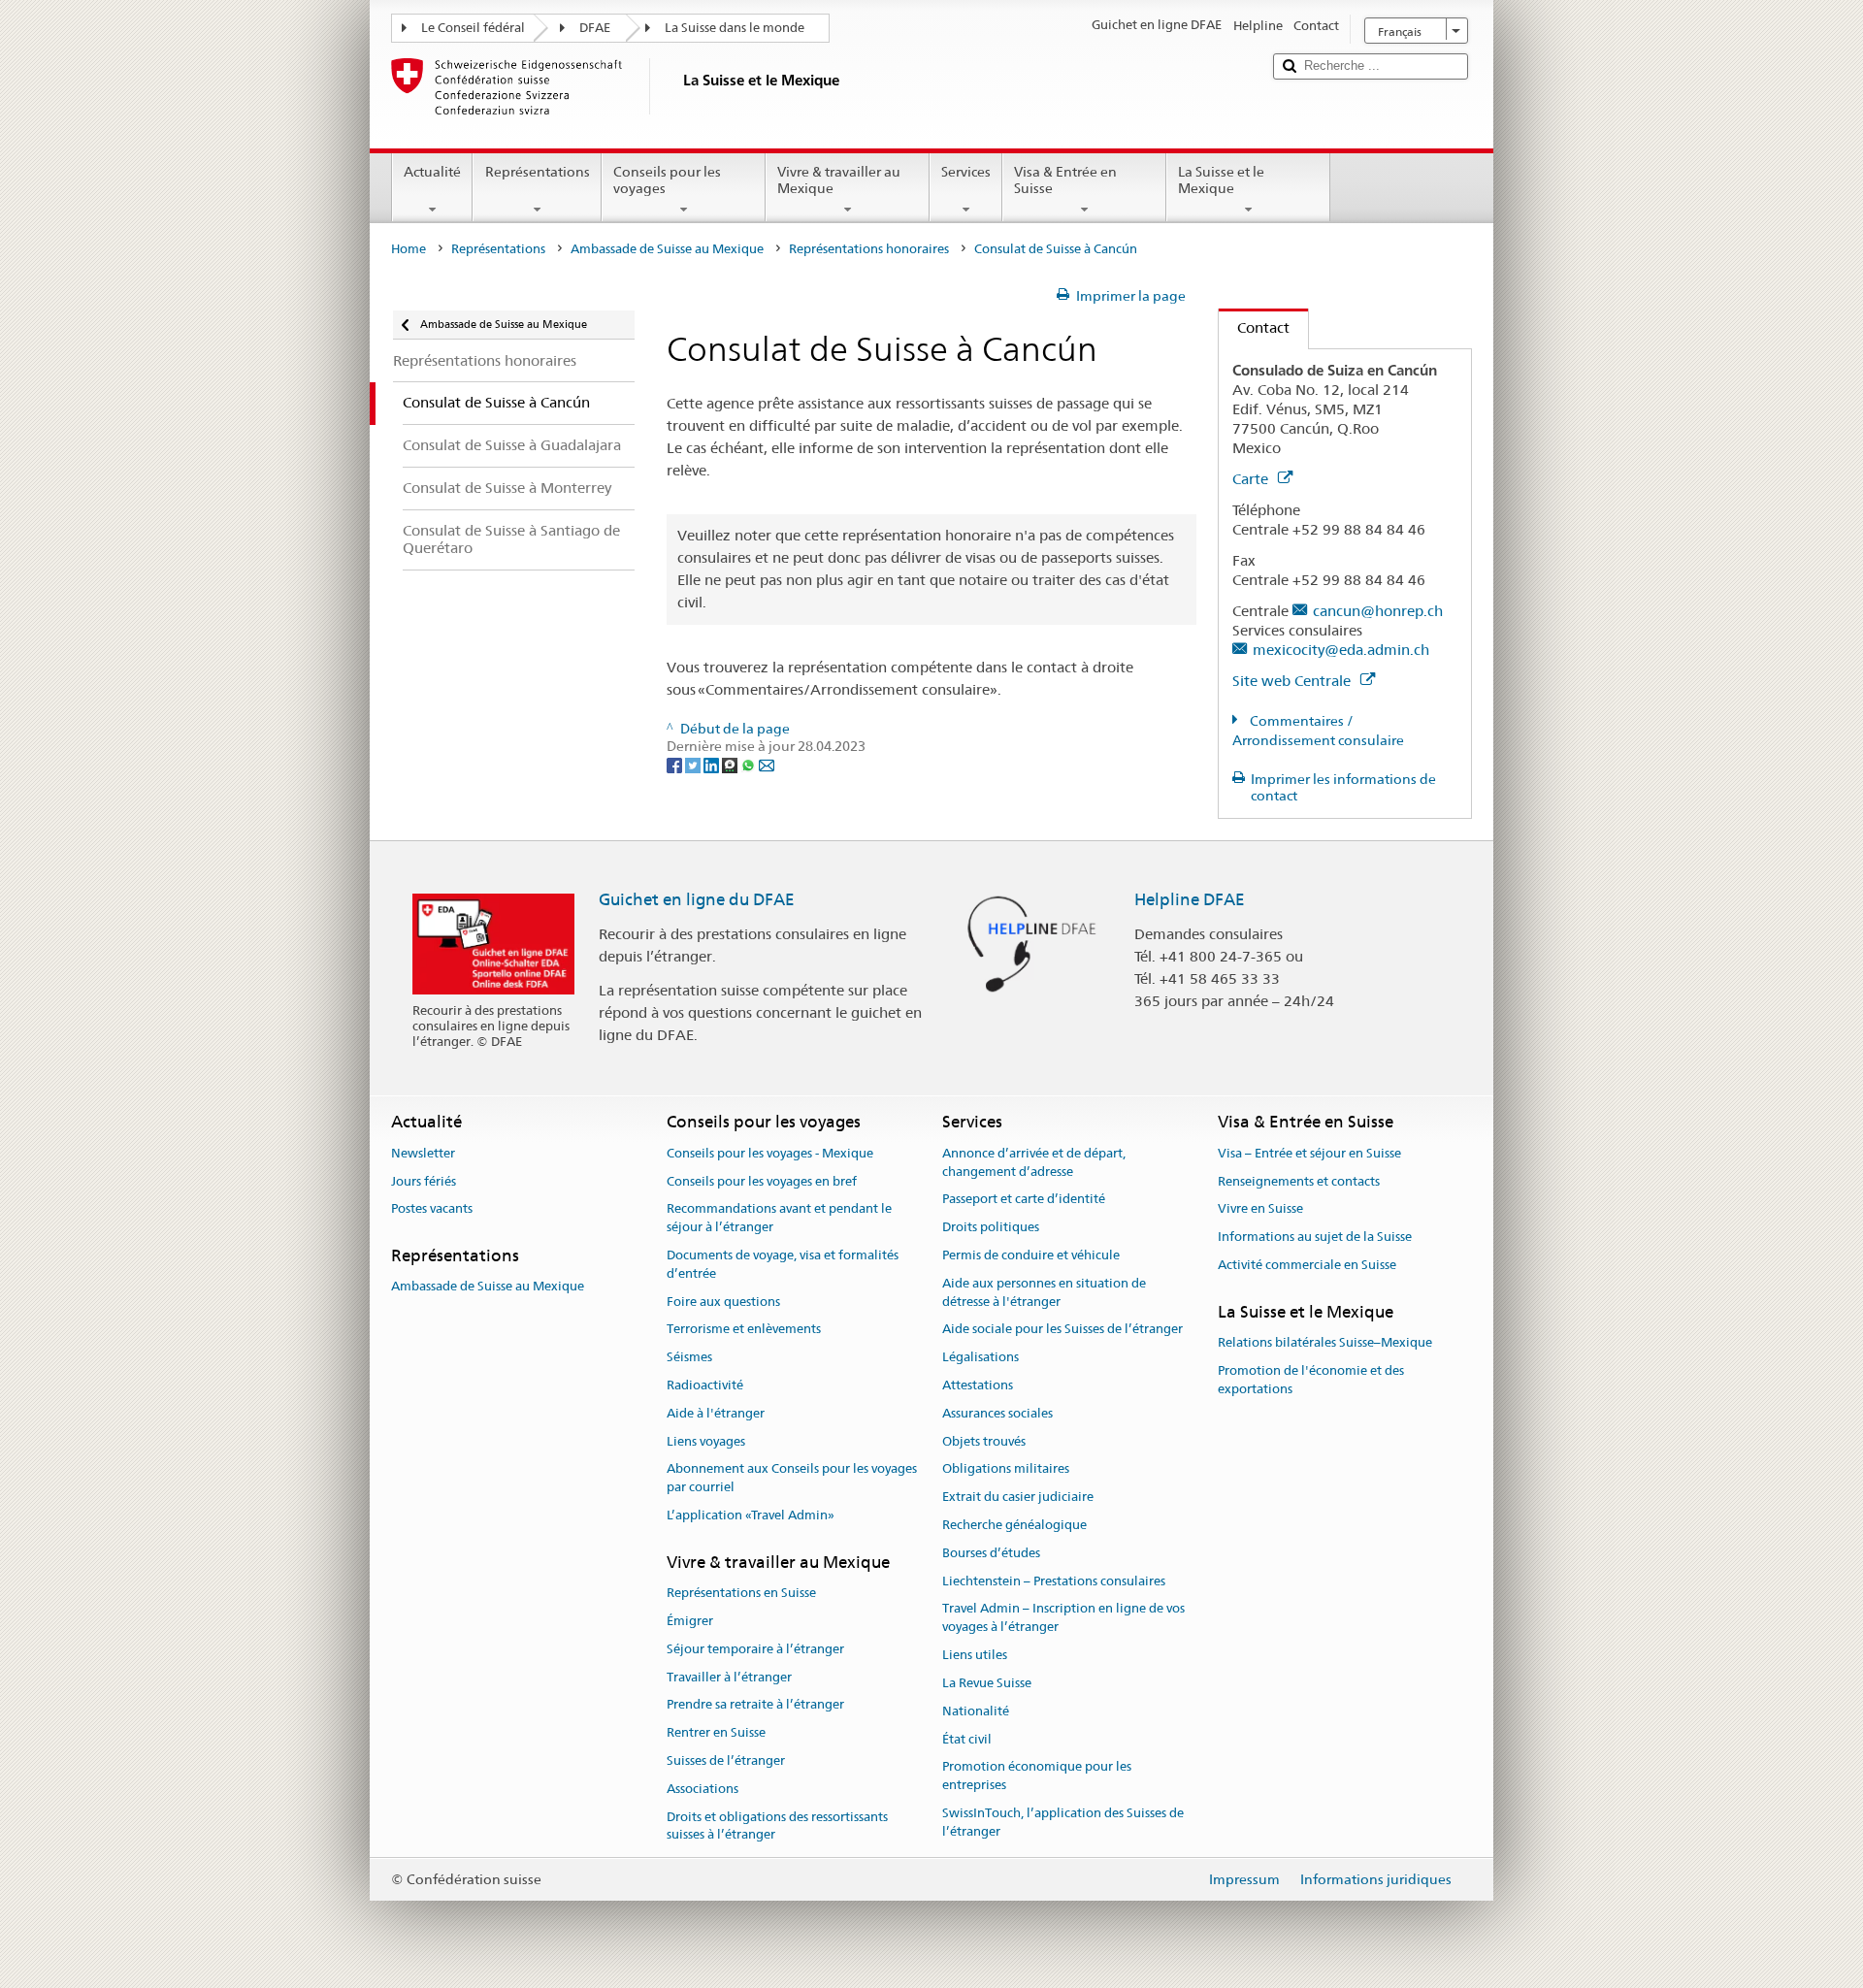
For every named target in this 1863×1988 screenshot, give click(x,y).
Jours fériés (424, 1181)
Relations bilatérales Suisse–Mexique (1325, 1342)
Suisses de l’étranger (726, 1760)
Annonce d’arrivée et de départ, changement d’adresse (1034, 1162)
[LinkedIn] (713, 765)
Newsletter (423, 1153)
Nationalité (976, 1711)
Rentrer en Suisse (716, 1732)
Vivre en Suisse (1260, 1209)
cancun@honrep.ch (1378, 611)
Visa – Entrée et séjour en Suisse (1309, 1153)
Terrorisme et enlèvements (744, 1330)
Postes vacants (432, 1209)
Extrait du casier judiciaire (1018, 1497)
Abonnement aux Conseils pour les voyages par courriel (792, 1479)
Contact (1254, 327)
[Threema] (731, 765)
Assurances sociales (997, 1413)
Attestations (978, 1385)
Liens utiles (975, 1655)
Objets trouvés (984, 1441)
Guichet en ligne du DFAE (697, 899)
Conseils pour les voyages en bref (762, 1181)
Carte (1252, 479)
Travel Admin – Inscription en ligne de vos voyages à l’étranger (1063, 1618)
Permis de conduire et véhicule (1031, 1255)
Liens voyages (706, 1441)
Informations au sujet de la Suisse (1315, 1237)
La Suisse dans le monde (735, 28)
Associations (703, 1789)
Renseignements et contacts (1299, 1181)
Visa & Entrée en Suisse (1065, 180)
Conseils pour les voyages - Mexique (770, 1153)
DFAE (595, 28)
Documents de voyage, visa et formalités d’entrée (783, 1264)
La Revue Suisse (987, 1683)
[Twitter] (694, 765)
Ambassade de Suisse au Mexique (667, 249)
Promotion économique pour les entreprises (1037, 1776)
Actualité (432, 172)
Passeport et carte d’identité (1024, 1200)
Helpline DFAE (1190, 899)
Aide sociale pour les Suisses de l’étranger (1062, 1330)
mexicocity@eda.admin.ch (1341, 650)
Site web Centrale (1293, 681)
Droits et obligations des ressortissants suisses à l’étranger (777, 1826)
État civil (967, 1739)
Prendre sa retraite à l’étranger (755, 1705)
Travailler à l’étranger (729, 1677)
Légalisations (981, 1357)
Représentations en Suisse (741, 1593)
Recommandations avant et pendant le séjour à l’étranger (779, 1219)
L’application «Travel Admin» (751, 1515)
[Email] (767, 765)
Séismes (689, 1357)
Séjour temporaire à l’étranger (755, 1649)
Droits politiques (991, 1227)
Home (409, 249)
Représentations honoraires (869, 249)
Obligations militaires (1006, 1469)
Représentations (538, 172)
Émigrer (690, 1621)
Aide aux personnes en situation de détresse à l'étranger (1044, 1292)
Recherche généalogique (1014, 1525)
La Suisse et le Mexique (1221, 180)
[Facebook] (676, 765)
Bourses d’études (991, 1553)
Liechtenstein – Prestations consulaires (1054, 1581)
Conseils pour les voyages (667, 180)
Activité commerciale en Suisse (1307, 1265)
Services (966, 172)
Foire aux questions (723, 1302)
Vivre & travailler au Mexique (839, 180)
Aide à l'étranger (716, 1413)
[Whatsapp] (750, 765)
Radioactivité (705, 1385)
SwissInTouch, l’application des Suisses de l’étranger (1063, 1822)
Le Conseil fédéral (473, 28)
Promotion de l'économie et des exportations (1311, 1380)
